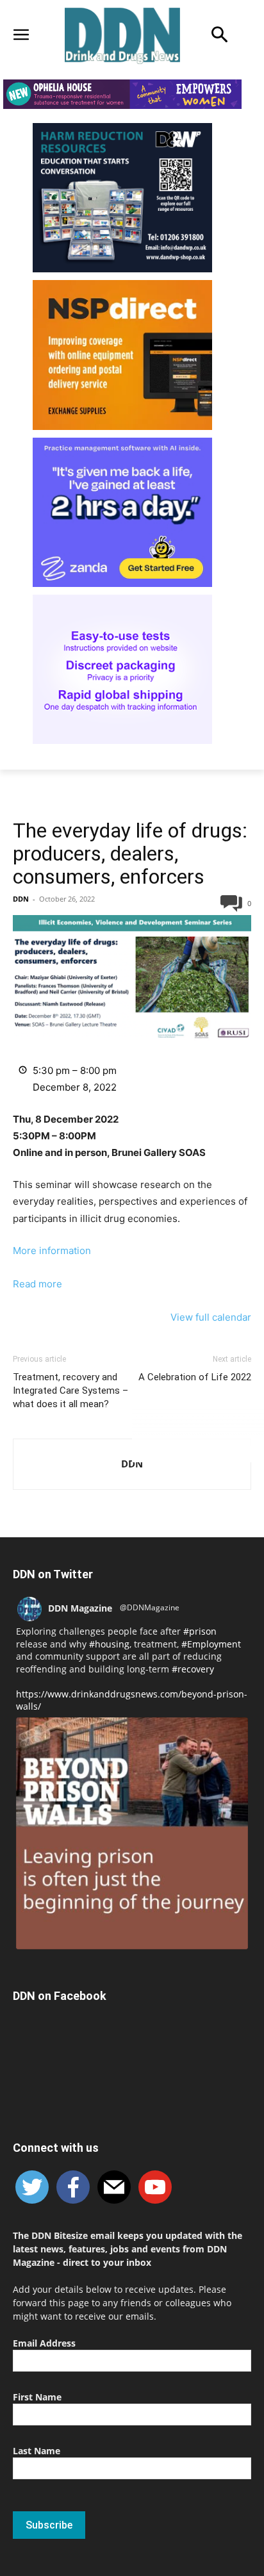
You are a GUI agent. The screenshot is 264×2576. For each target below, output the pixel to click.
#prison (200, 1631)
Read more (37, 1284)
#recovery (193, 1669)
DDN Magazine (80, 1608)
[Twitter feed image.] (132, 1833)
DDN (21, 899)
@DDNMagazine (150, 1607)
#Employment (211, 1644)
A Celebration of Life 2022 (195, 1377)
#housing (109, 1644)
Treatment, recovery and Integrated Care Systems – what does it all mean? (70, 1391)
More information (52, 1251)
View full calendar (211, 1317)
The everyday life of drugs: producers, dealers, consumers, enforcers (130, 854)
